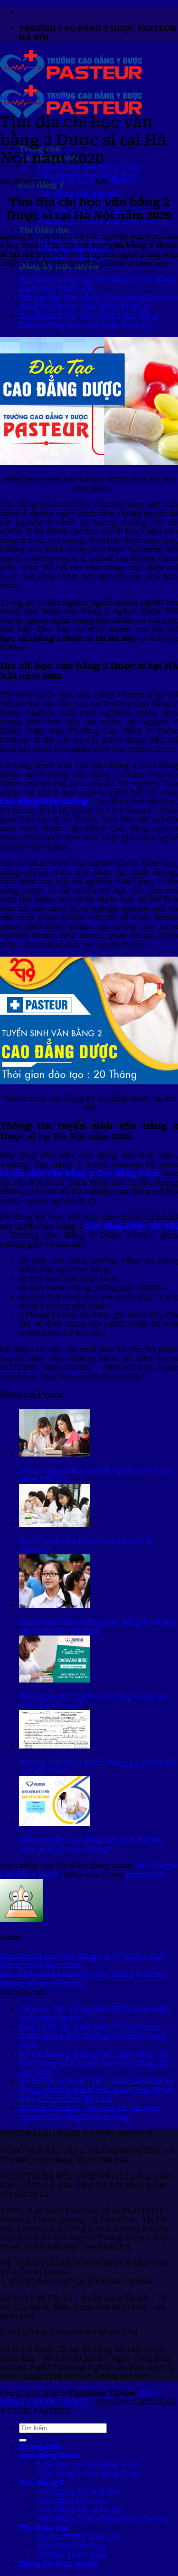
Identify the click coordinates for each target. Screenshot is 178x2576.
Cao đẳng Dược (50, 2456)
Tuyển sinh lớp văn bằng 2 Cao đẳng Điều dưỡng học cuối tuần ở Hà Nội (89, 320)
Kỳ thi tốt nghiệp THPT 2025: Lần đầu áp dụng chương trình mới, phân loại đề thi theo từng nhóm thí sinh (97, 2090)
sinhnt (123, 182)
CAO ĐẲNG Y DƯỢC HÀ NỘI (78, 2397)
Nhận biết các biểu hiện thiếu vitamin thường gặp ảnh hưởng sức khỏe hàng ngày (93, 2036)
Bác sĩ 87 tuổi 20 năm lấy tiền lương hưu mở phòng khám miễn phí (83, 1979)
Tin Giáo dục (45, 230)
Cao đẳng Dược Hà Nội (131, 1226)
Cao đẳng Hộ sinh (72, 2501)
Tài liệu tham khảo (73, 2555)
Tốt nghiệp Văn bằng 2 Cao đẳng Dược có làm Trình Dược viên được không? (98, 302)
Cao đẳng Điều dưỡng (44, 802)
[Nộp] (23, 2440)
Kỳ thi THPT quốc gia (79, 2537)
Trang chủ (40, 2447)
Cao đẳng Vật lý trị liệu (82, 2510)
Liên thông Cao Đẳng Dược (90, 2465)
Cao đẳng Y (42, 2483)
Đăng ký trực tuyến (59, 2564)
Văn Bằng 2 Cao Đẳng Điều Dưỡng (103, 2519)
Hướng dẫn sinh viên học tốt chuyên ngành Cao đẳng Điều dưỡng (89, 2113)
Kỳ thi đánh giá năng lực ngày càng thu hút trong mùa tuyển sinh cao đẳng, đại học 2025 (95, 2063)
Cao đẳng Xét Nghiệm (80, 194)
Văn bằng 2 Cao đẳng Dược (90, 176)
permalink (145, 1875)
